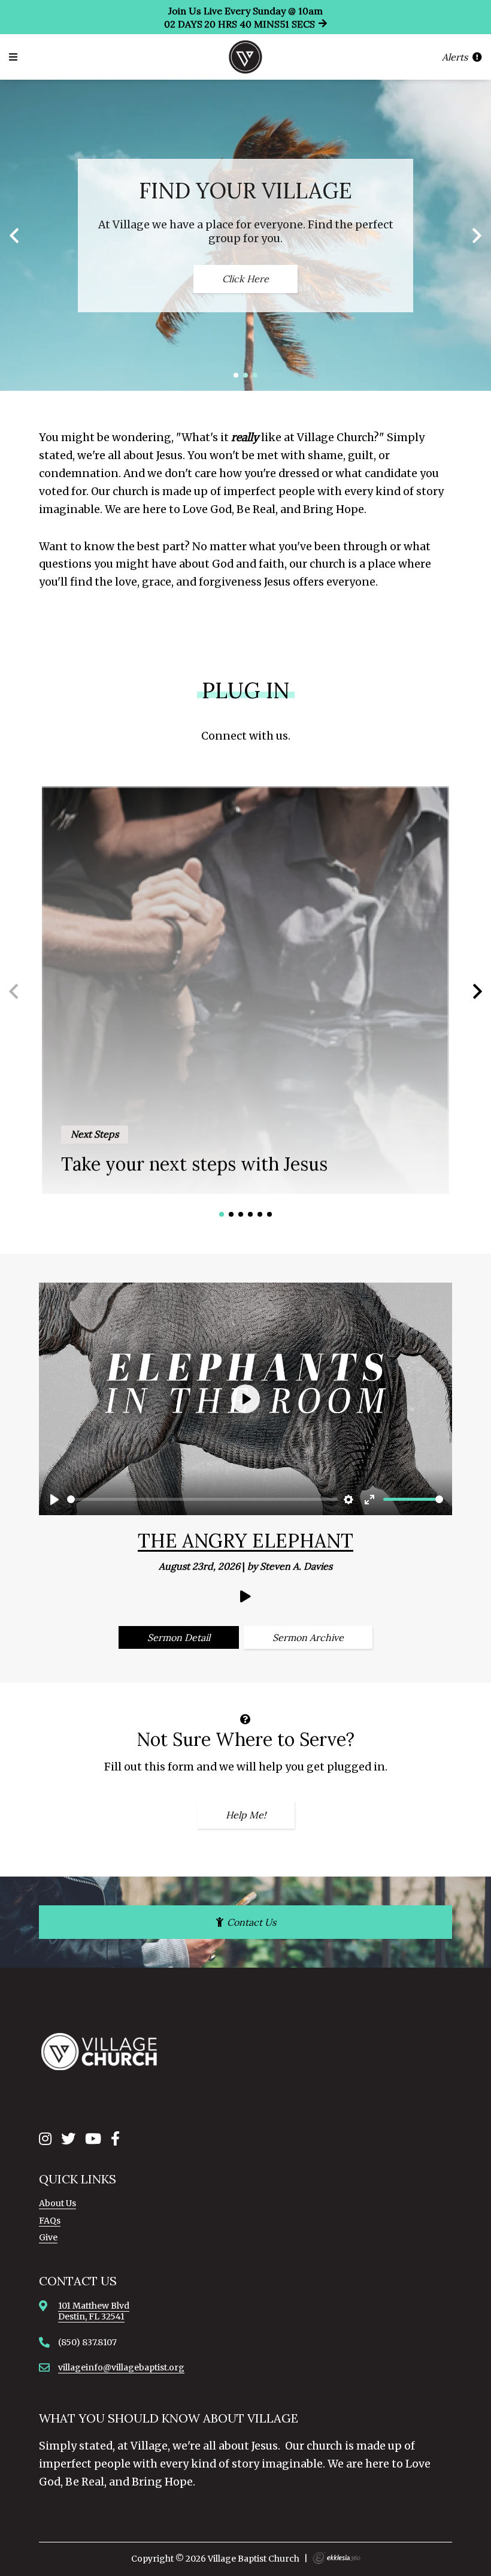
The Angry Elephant (245, 1541)
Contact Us (250, 1922)
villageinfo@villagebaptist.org (121, 2367)
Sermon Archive (308, 1637)
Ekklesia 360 (337, 2558)
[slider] (202, 1499)
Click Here (245, 279)
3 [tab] (255, 375)
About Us (57, 2203)
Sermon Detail (179, 1637)
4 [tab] (250, 1214)
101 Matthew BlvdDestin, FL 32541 (94, 2311)
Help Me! (246, 1815)
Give (48, 2237)
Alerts (456, 57)
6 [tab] (269, 1214)
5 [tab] (260, 1214)
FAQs (50, 2221)
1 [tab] (236, 375)
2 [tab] (245, 375)
